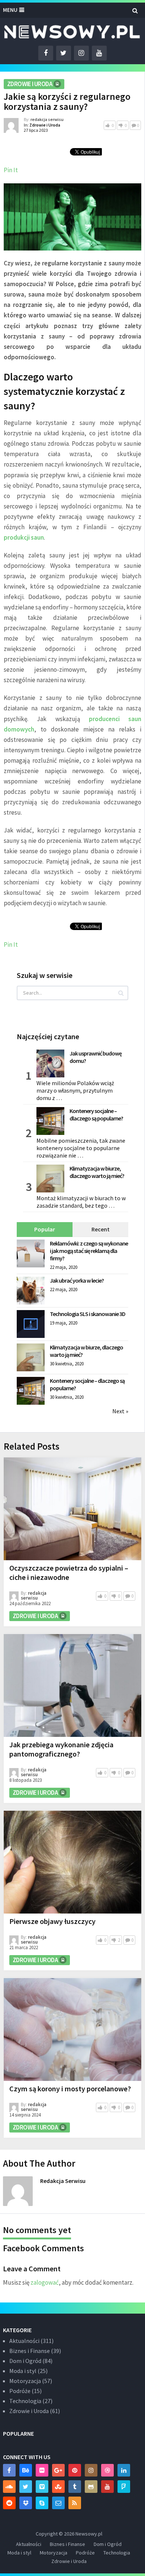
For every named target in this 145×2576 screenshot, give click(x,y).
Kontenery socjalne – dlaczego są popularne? (96, 1114)
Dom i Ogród (25, 2361)
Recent (101, 1229)
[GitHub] (91, 2487)
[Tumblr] (75, 2487)
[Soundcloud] (9, 2487)
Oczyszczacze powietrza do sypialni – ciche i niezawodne (69, 1572)
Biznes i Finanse (30, 2351)
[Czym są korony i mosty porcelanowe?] (72, 2030)
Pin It (11, 170)
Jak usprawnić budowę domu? (96, 1057)
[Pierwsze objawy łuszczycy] (72, 1862)
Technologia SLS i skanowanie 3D (88, 1314)
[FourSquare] (124, 2487)
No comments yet (37, 2230)
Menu (10, 10)
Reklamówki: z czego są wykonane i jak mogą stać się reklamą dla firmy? (89, 1251)
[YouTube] (107, 2487)
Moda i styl (23, 2371)
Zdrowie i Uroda (30, 84)
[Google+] (58, 2470)
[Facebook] (9, 2470)
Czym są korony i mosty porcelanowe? (70, 2089)
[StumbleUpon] (58, 2487)
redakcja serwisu (47, 119)
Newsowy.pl (89, 2534)
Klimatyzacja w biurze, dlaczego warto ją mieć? (97, 1172)
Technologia (25, 2401)
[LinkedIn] (124, 2470)
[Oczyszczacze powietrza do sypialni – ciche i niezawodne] (72, 1509)
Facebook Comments (43, 2248)
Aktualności (24, 2341)
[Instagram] (91, 2470)
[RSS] (75, 2503)
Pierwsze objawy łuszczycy (52, 1921)
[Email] (58, 2503)
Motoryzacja (25, 2381)
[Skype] (42, 2503)
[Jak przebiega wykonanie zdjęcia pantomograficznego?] (72, 1685)
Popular (45, 1229)
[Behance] (26, 2470)
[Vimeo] (42, 2487)
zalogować (45, 2282)
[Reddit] (9, 2503)
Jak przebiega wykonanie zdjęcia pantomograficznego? (61, 1749)
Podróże (20, 2391)
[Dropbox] (26, 2503)
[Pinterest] (75, 2470)
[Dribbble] (107, 2470)
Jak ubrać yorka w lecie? (77, 1280)
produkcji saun (24, 537)
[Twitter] (26, 2487)
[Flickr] (42, 2470)
